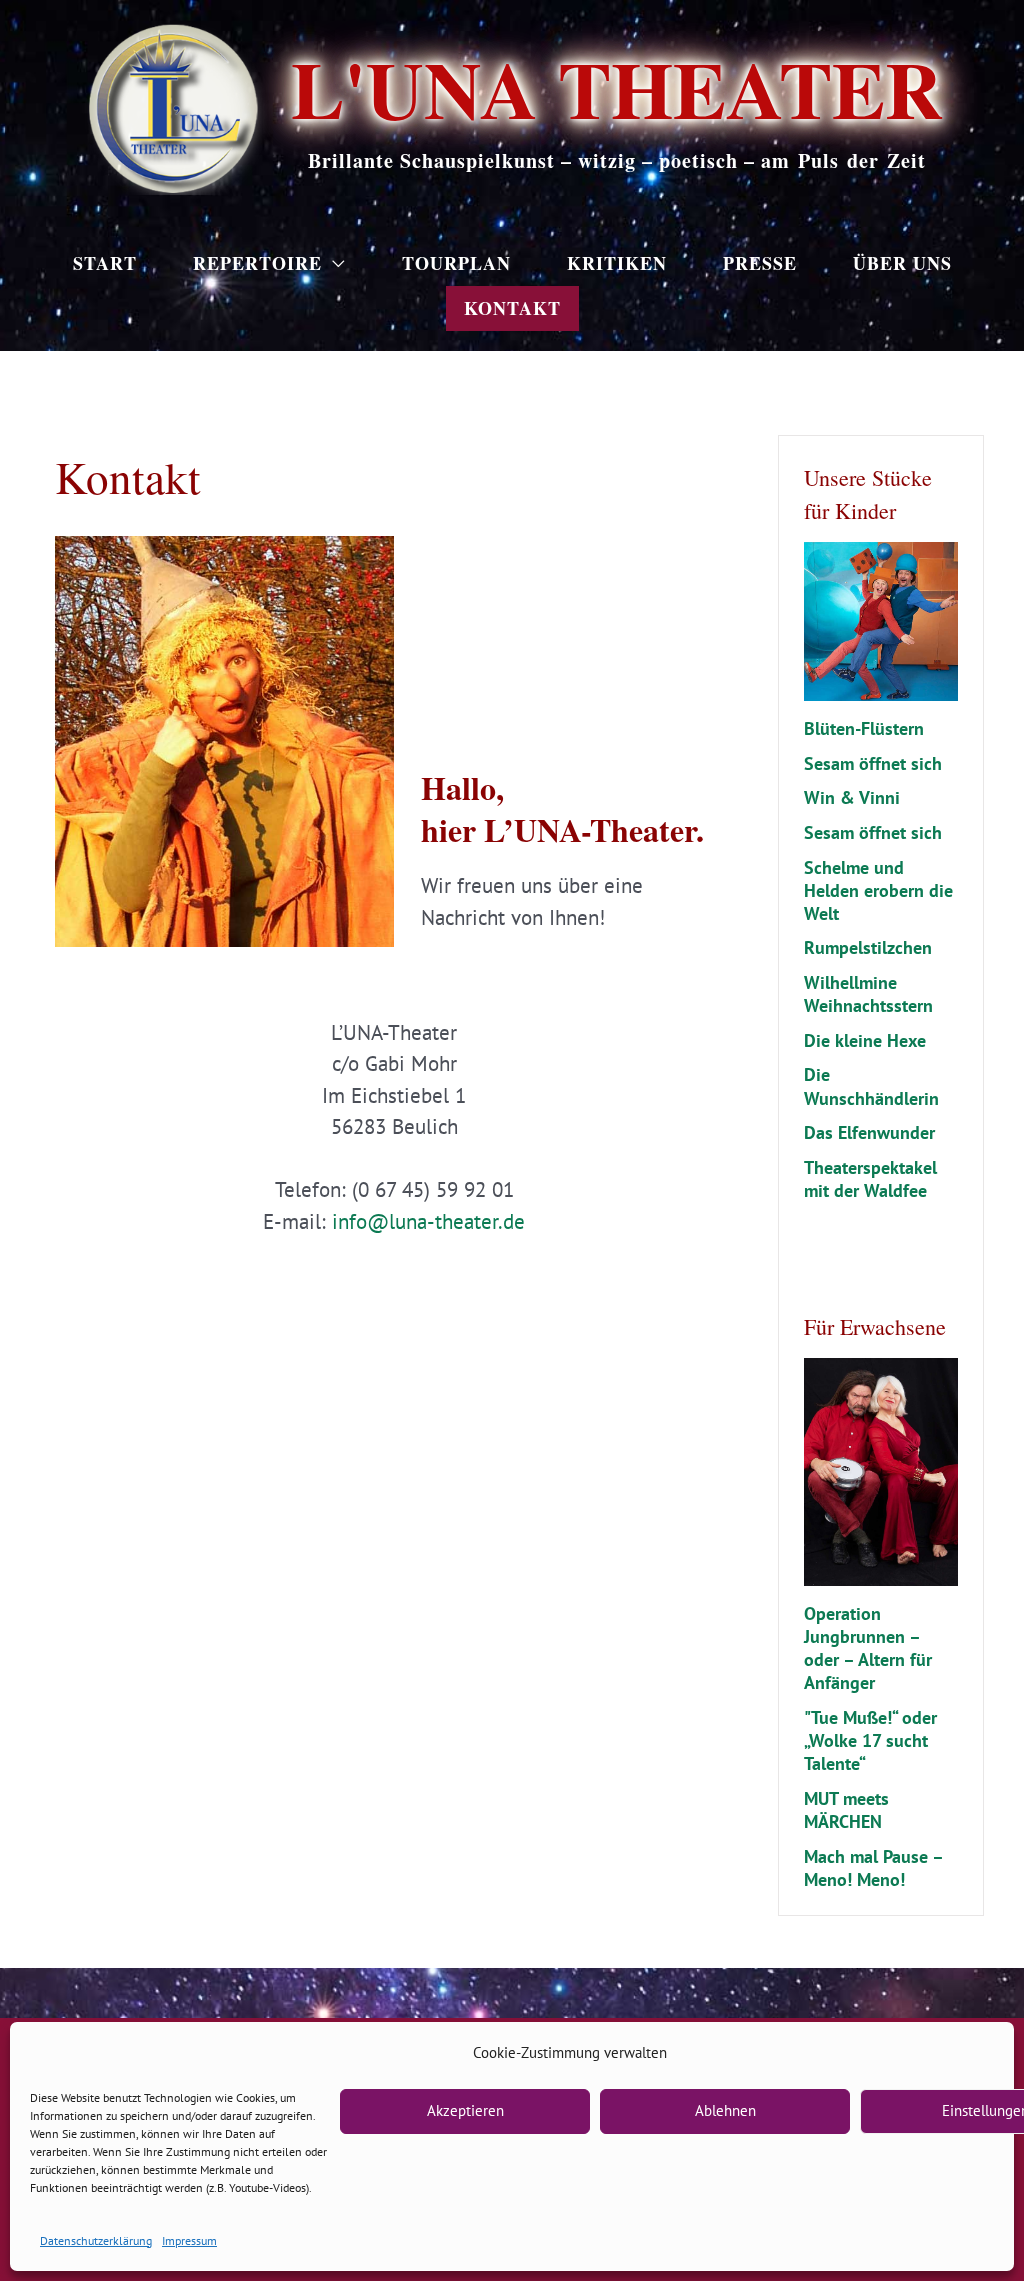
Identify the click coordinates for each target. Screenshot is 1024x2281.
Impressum (189, 2240)
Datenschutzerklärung (96, 2240)
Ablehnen (725, 2110)
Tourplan (456, 263)
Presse (760, 263)
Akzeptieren (465, 2110)
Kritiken (617, 263)
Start (105, 263)
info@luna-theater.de (428, 1221)
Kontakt (512, 308)
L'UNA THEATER (617, 88)
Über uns (902, 263)
